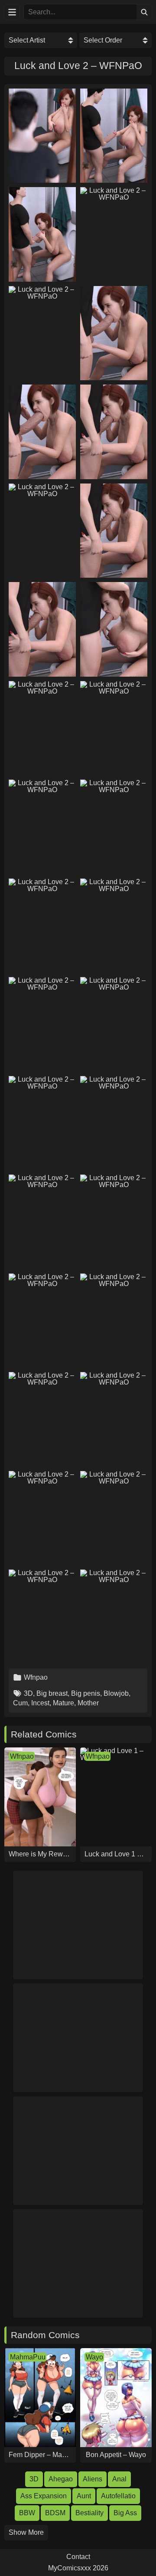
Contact (78, 2557)
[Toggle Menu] (12, 12)
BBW (27, 2513)
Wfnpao (36, 1677)
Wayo (94, 2357)
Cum (20, 1703)
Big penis (86, 1693)
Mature (63, 1703)
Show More (26, 2532)
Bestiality (89, 2513)
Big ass (125, 2513)
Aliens (93, 2479)
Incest (40, 1703)
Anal (119, 2479)
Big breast (52, 1693)
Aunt (84, 2496)
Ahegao (61, 2479)
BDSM (55, 2513)
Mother (88, 1703)
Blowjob (116, 1693)
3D (28, 1693)
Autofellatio (118, 2496)
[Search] (144, 12)
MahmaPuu (28, 2357)
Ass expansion (44, 2496)
